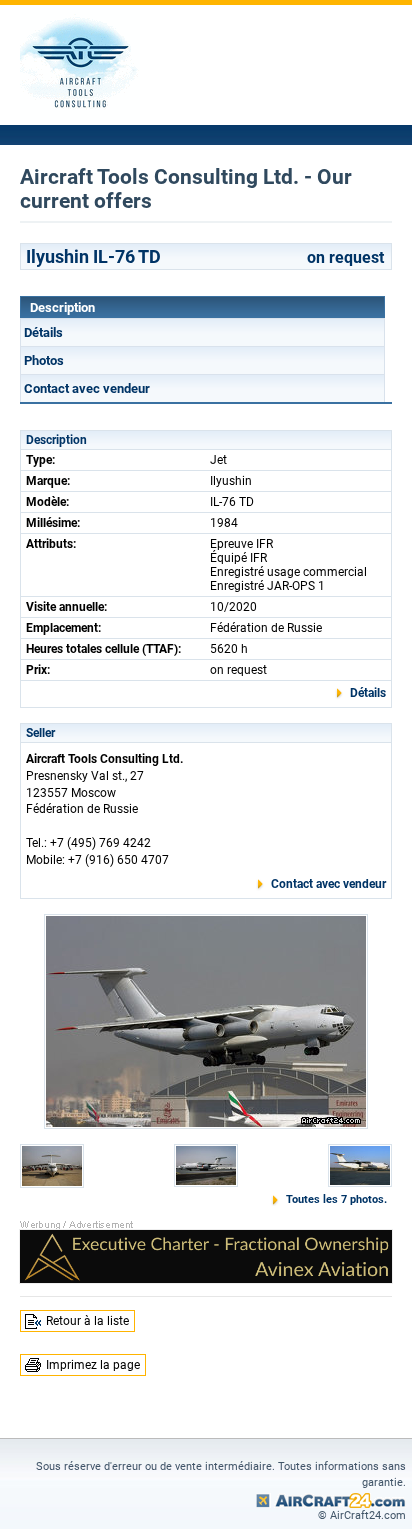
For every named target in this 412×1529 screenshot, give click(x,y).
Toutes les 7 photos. (336, 1199)
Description (62, 307)
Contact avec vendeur (87, 388)
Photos (44, 360)
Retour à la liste (87, 1321)
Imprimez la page (93, 1365)
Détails (43, 332)
